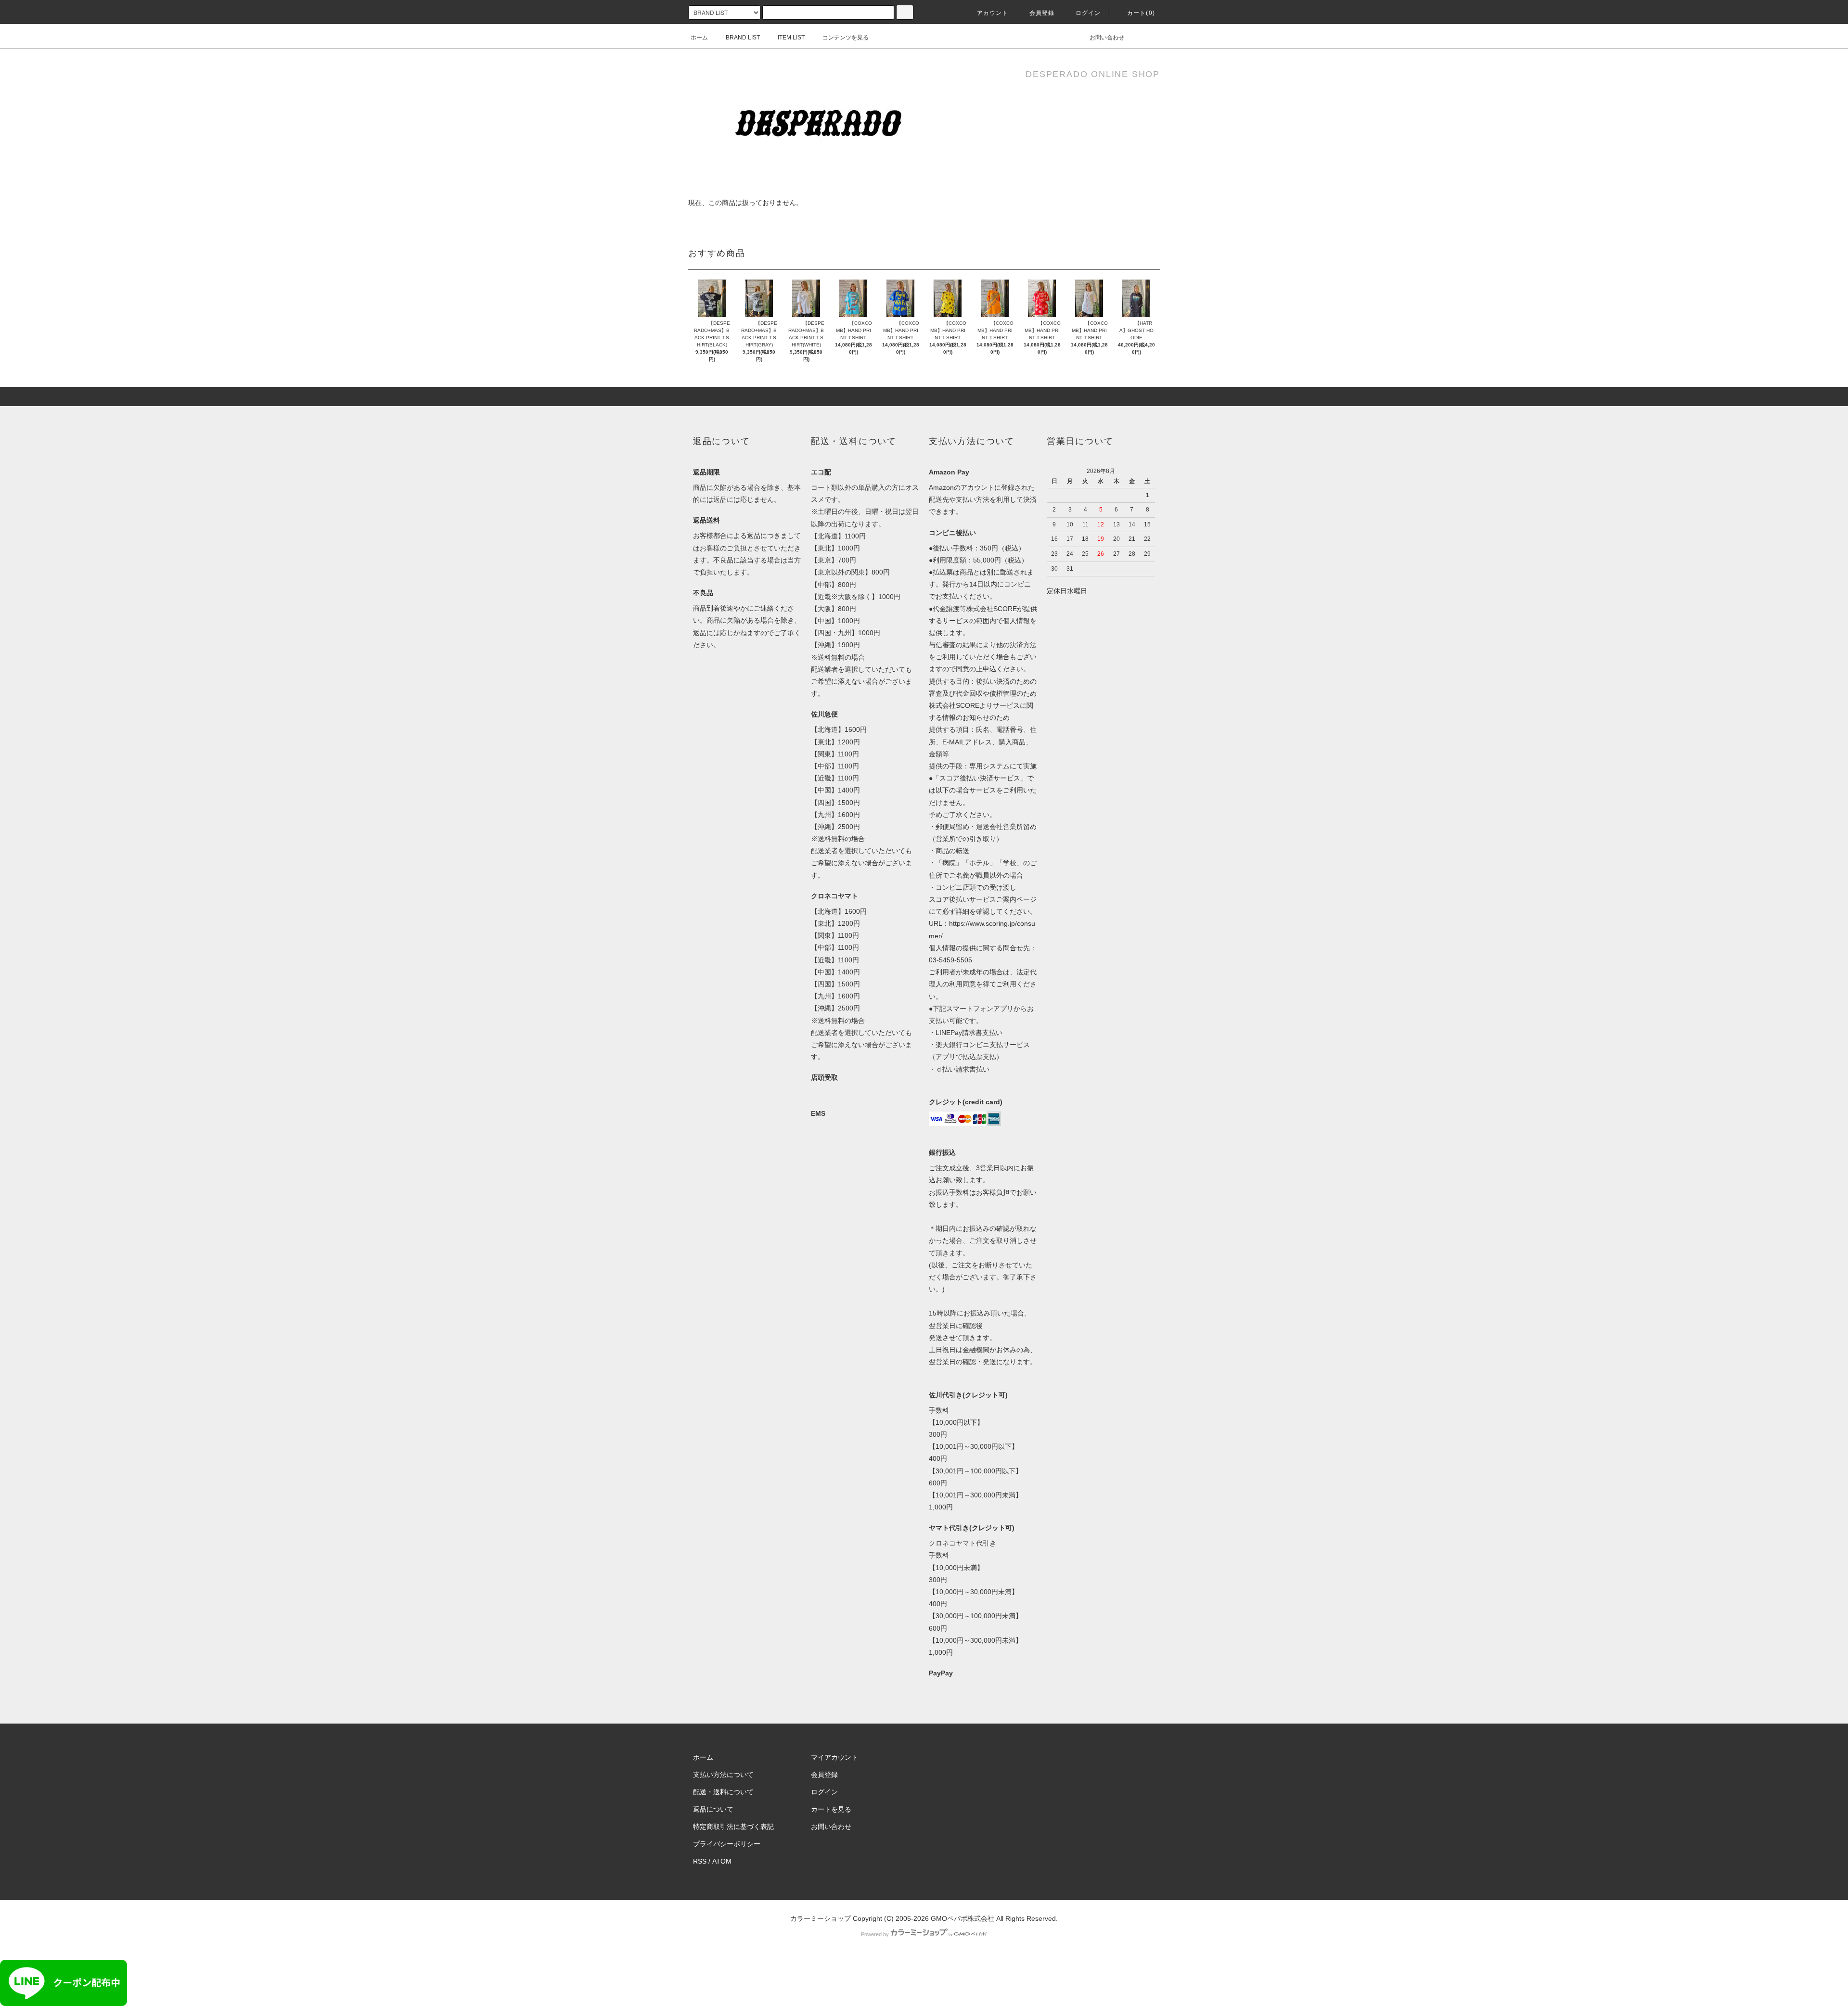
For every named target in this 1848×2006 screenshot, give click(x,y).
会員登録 (1042, 13)
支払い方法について (723, 1775)
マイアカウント (834, 1757)
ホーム (699, 38)
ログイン (1088, 13)
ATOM (722, 1861)
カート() (1141, 13)
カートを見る (831, 1809)
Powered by (875, 1934)
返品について (713, 1809)
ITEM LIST (791, 38)
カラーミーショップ (821, 1918)
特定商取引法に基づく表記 (733, 1827)
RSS (700, 1861)
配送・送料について (723, 1792)
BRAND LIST (743, 38)
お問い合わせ (1107, 38)
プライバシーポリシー (727, 1844)
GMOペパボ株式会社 (962, 1918)
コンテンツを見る (846, 38)
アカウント (993, 13)
